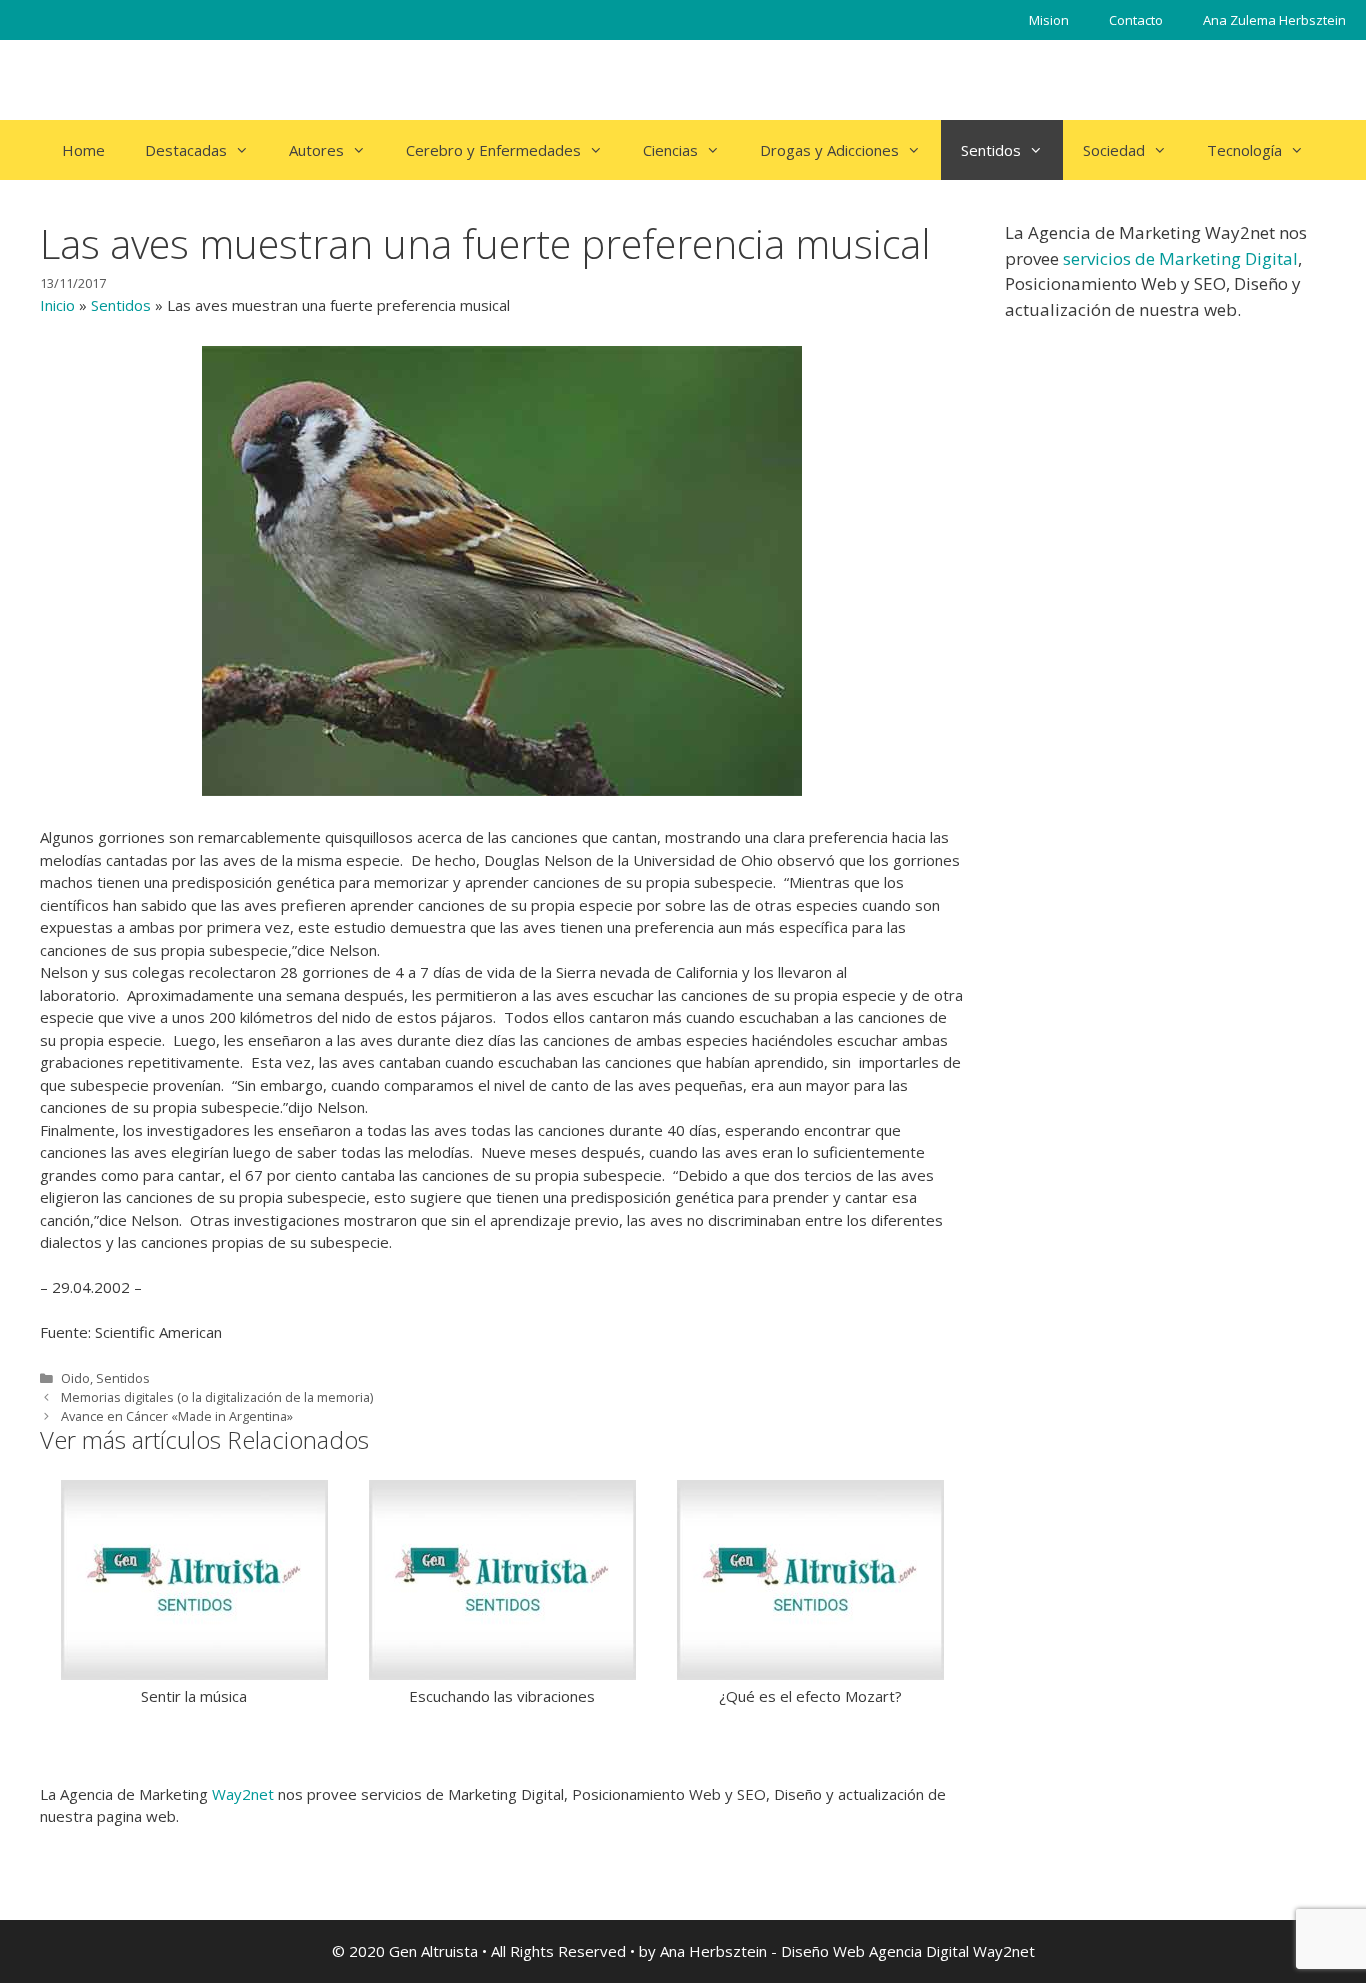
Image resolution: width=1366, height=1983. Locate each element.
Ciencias (670, 150)
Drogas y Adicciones (829, 150)
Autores (316, 150)
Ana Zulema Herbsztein (1274, 20)
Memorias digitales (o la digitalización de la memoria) (217, 1397)
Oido (75, 1378)
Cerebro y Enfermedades (493, 150)
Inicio (57, 305)
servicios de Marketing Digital (1180, 258)
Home (83, 150)
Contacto (1136, 20)
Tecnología (1244, 150)
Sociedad (1114, 150)
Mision (1049, 20)
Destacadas (186, 150)
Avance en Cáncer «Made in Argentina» (177, 1416)
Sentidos (991, 150)
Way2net (243, 1794)
